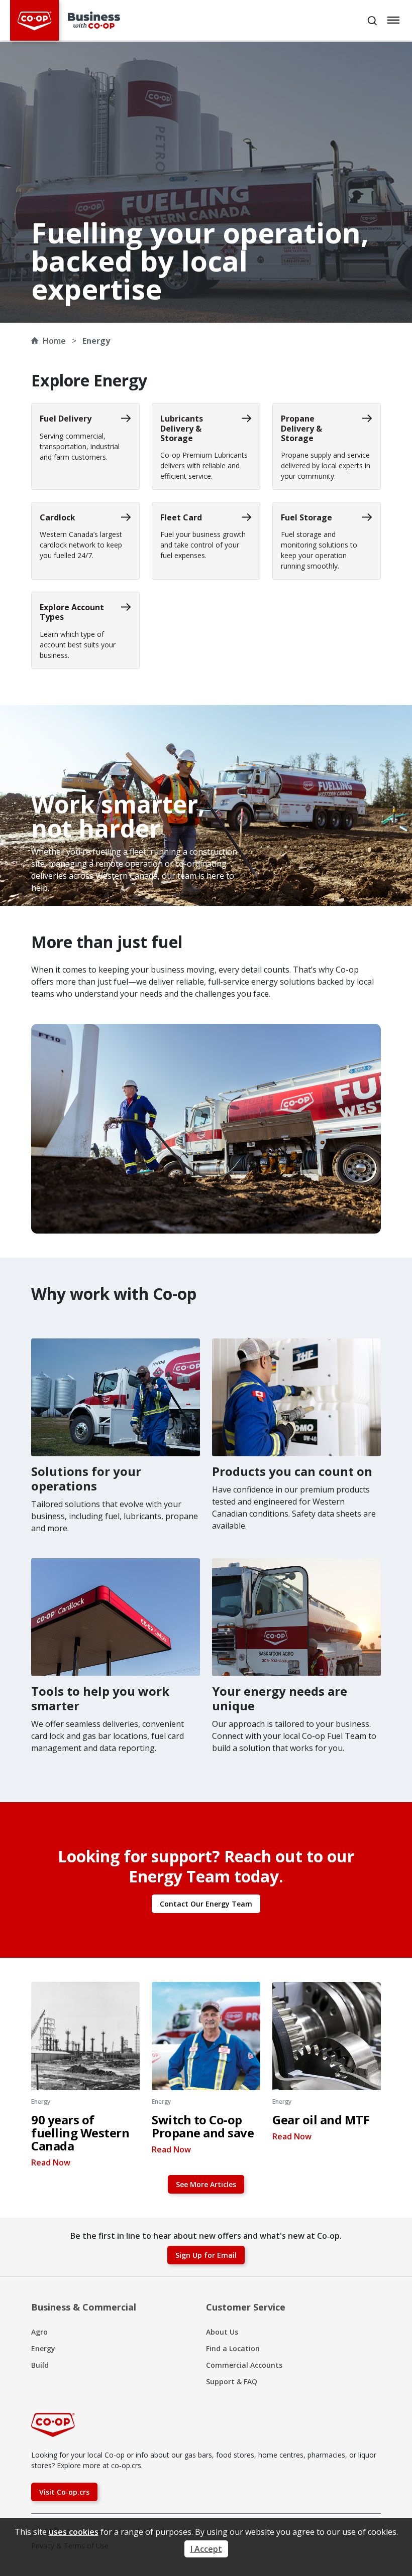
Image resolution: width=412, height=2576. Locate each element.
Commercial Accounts (244, 2365)
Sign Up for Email (206, 2255)
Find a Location (233, 2348)
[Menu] (394, 20)
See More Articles (206, 2184)
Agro (39, 2332)
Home (54, 341)
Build (40, 2365)
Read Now (51, 2162)
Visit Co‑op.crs (64, 2492)
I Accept (206, 2549)
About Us (222, 2332)
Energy (43, 2348)
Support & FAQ (232, 2382)
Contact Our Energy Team (206, 1904)
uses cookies (74, 2532)
